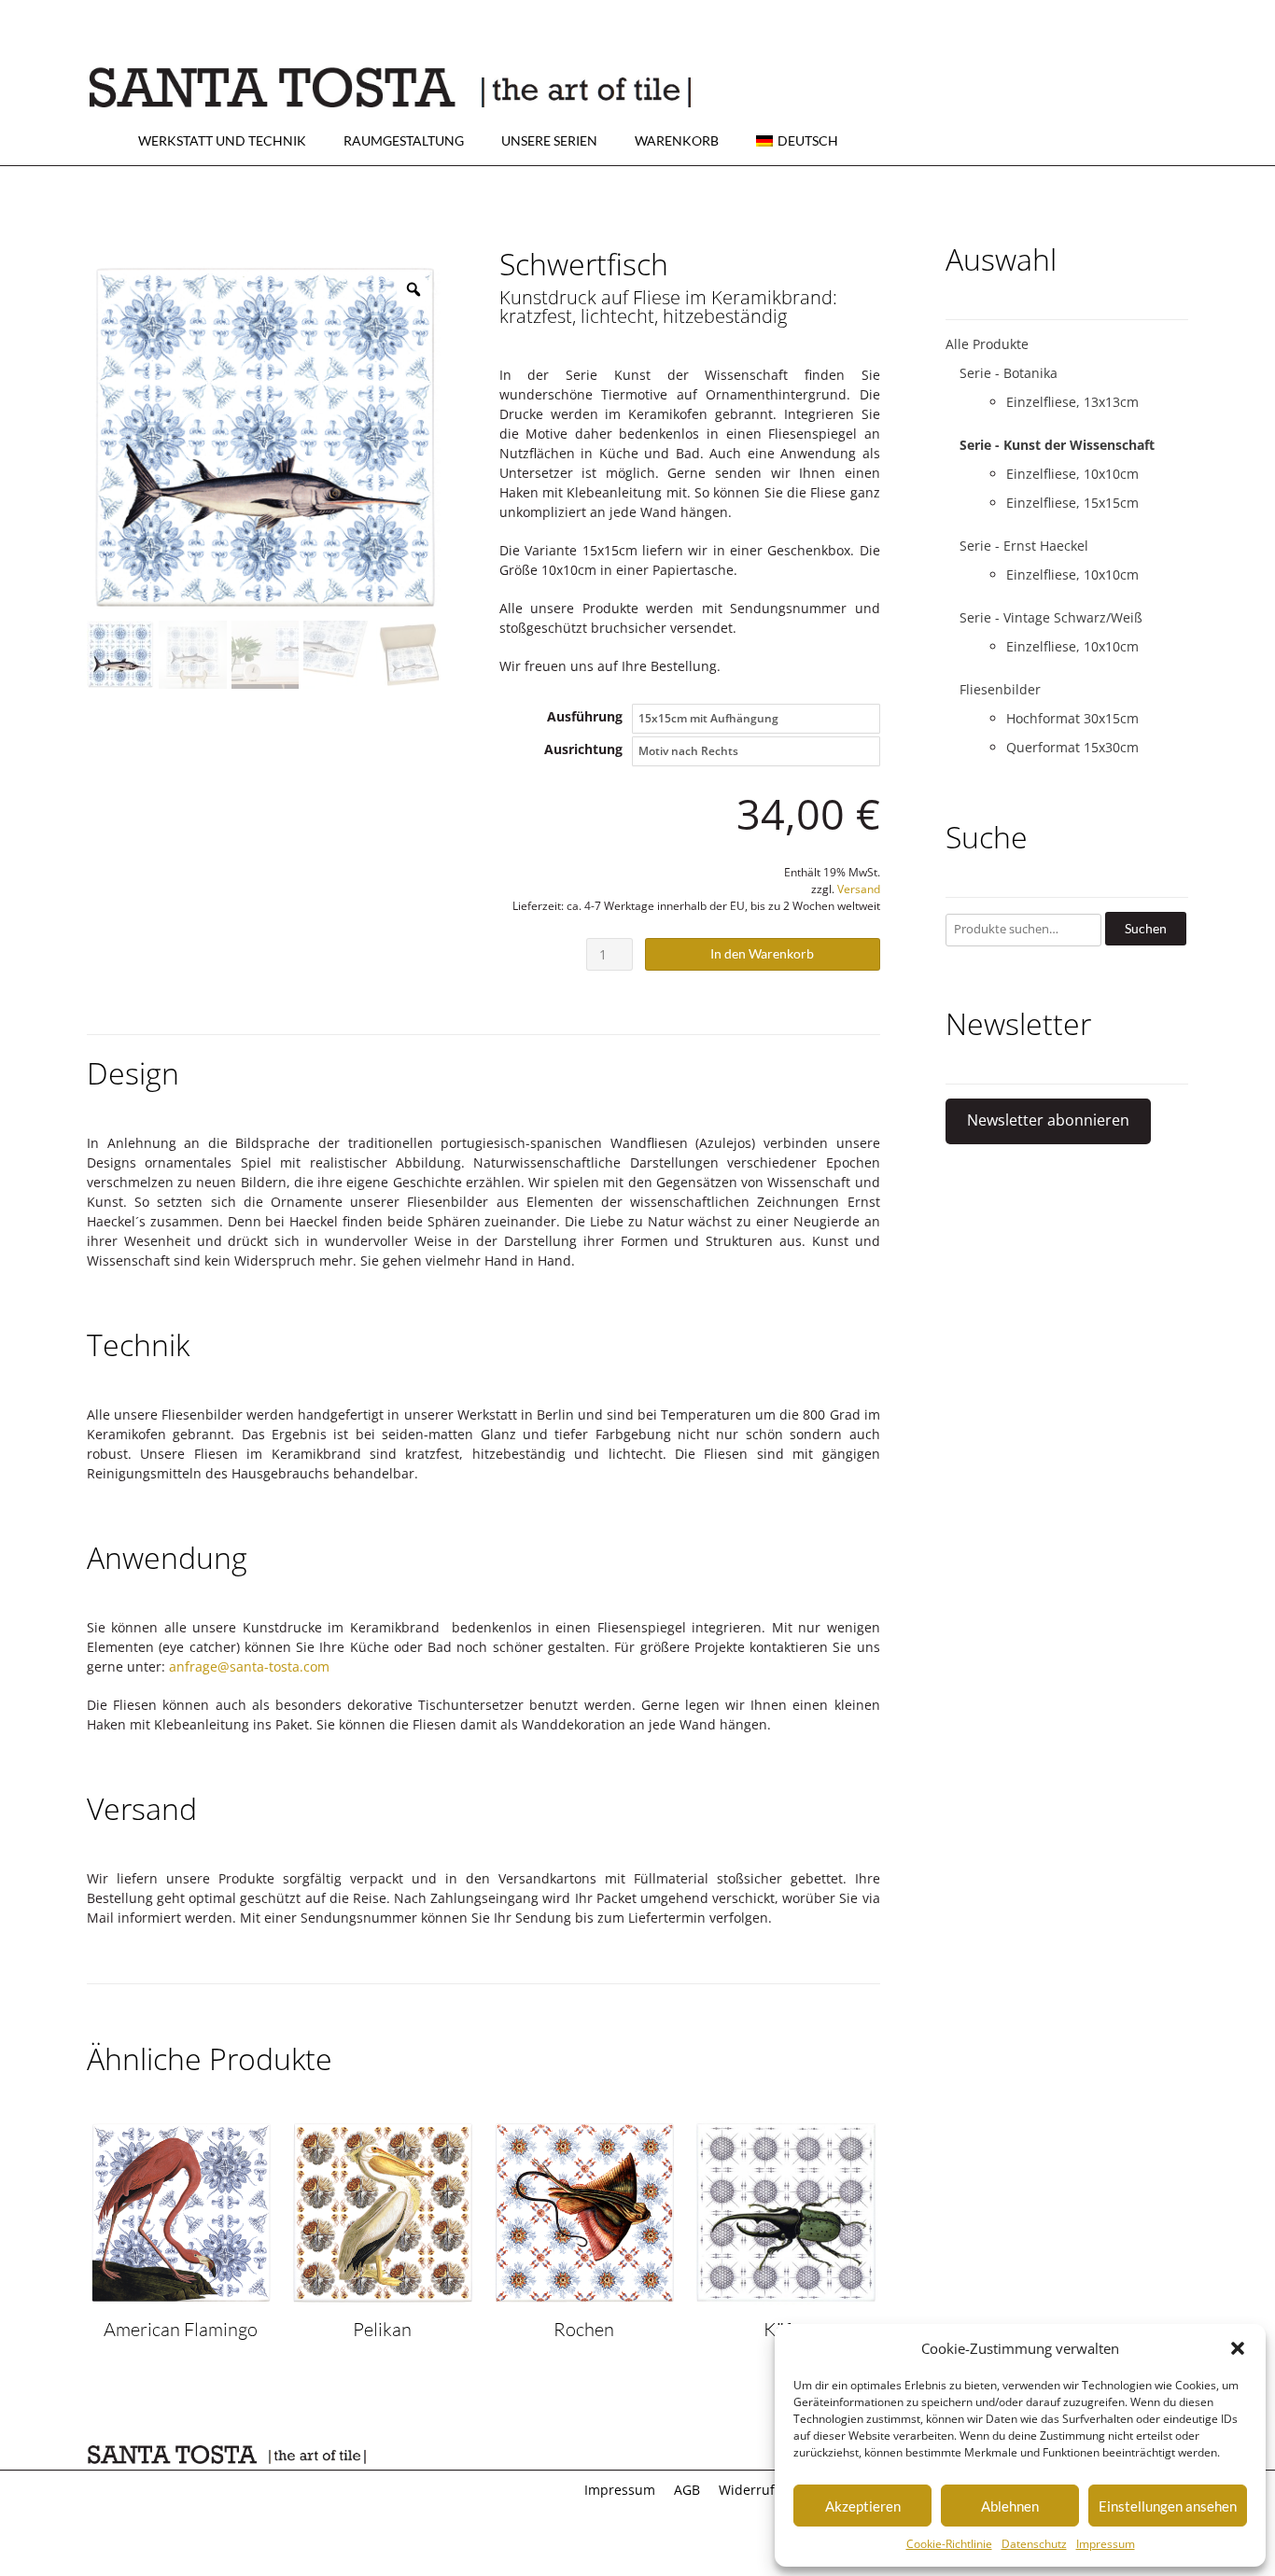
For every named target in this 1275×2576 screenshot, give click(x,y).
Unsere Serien (549, 140)
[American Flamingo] (181, 2297)
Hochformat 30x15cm (1072, 718)
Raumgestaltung (404, 140)
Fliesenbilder (1000, 689)
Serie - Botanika (1009, 373)
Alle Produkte (987, 344)
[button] (1238, 2348)
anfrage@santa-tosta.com (249, 1666)
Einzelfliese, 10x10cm (1072, 474)
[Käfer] (786, 2297)
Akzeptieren (863, 2506)
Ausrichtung (583, 749)
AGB (687, 2490)
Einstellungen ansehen (1168, 2506)
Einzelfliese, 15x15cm (1072, 503)
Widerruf (747, 2490)
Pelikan (382, 2329)
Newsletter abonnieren (1048, 1120)
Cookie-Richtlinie (949, 2544)
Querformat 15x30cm (1072, 747)
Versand (859, 889)
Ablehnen (1010, 2506)
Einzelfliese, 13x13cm (1072, 402)
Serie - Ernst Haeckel (1024, 546)
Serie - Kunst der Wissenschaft (1057, 445)
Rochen (584, 2329)
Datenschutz (1034, 2544)
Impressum (1106, 2544)
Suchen (1146, 928)
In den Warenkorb (762, 953)
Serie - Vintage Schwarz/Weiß (1051, 617)
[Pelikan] (383, 2297)
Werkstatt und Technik (222, 140)
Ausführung (585, 716)
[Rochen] (584, 2297)
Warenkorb (677, 140)
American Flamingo (181, 2329)
